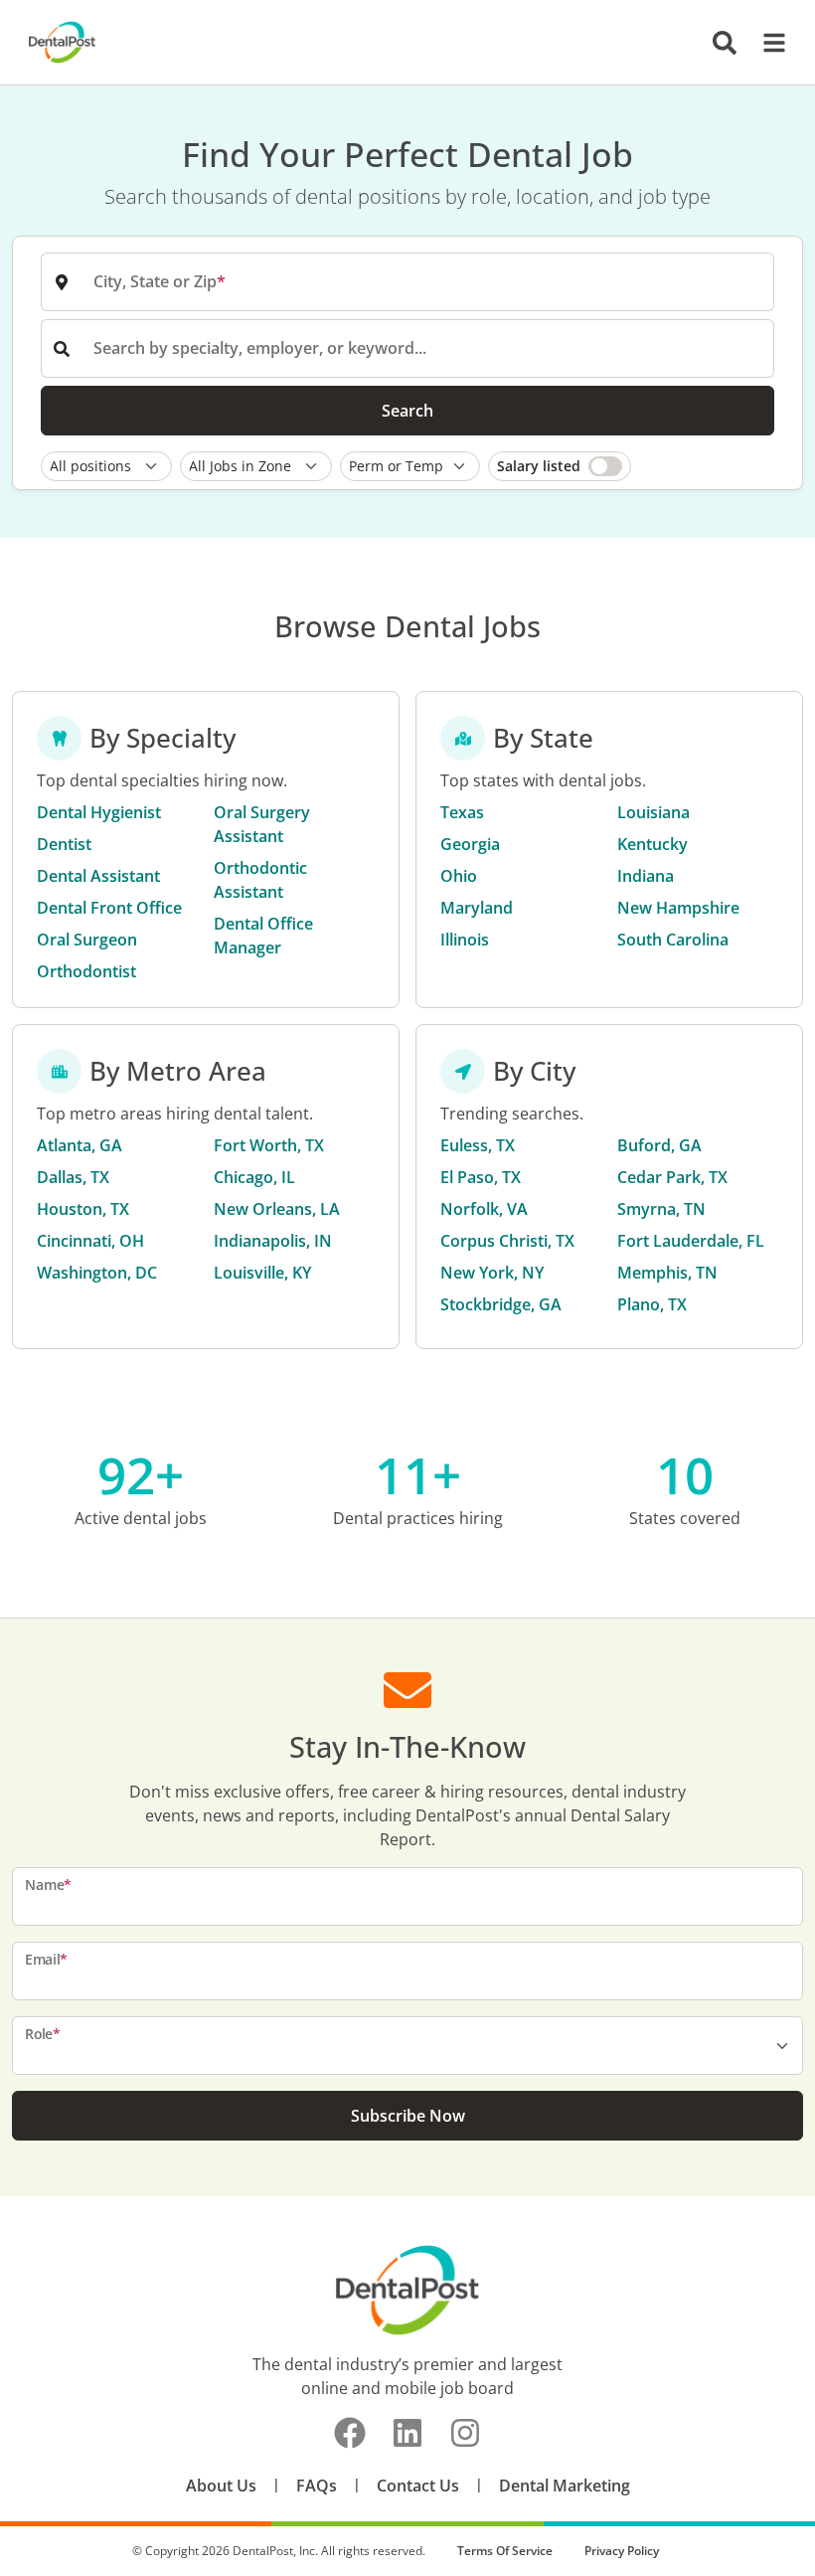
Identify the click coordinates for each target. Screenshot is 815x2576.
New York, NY (492, 1273)
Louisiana (653, 812)
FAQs (317, 2486)
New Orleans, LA (277, 1209)
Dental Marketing (565, 2486)
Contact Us (418, 2486)
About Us (221, 2486)
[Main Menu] (768, 43)
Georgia (470, 844)
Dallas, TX (73, 1177)
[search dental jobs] (725, 43)
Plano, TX (652, 1304)
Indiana (646, 876)
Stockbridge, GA (501, 1304)
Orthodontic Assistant (260, 880)
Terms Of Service (505, 2551)
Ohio (459, 876)
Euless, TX (478, 1145)
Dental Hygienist (99, 812)
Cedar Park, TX (672, 1177)
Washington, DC (97, 1273)
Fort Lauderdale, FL (691, 1241)
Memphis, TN (667, 1273)
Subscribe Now (408, 2116)
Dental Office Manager (263, 936)
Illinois (465, 940)
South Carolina (673, 940)
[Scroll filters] (769, 466)
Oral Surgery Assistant (262, 824)
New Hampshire (678, 908)
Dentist (64, 844)
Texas (462, 812)
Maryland (477, 908)
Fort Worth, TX (269, 1145)
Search (407, 411)
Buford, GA (659, 1145)
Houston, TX (83, 1209)
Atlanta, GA (80, 1145)
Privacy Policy (622, 2551)
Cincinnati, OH (90, 1241)
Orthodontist (86, 971)
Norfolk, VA (484, 1209)
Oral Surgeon (87, 940)
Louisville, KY (262, 1273)
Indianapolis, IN (273, 1241)
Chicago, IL (254, 1177)
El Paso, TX (481, 1177)
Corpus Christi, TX (507, 1241)
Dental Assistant (98, 876)
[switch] (560, 466)
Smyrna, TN (661, 1209)
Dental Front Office (109, 908)
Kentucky (652, 844)
